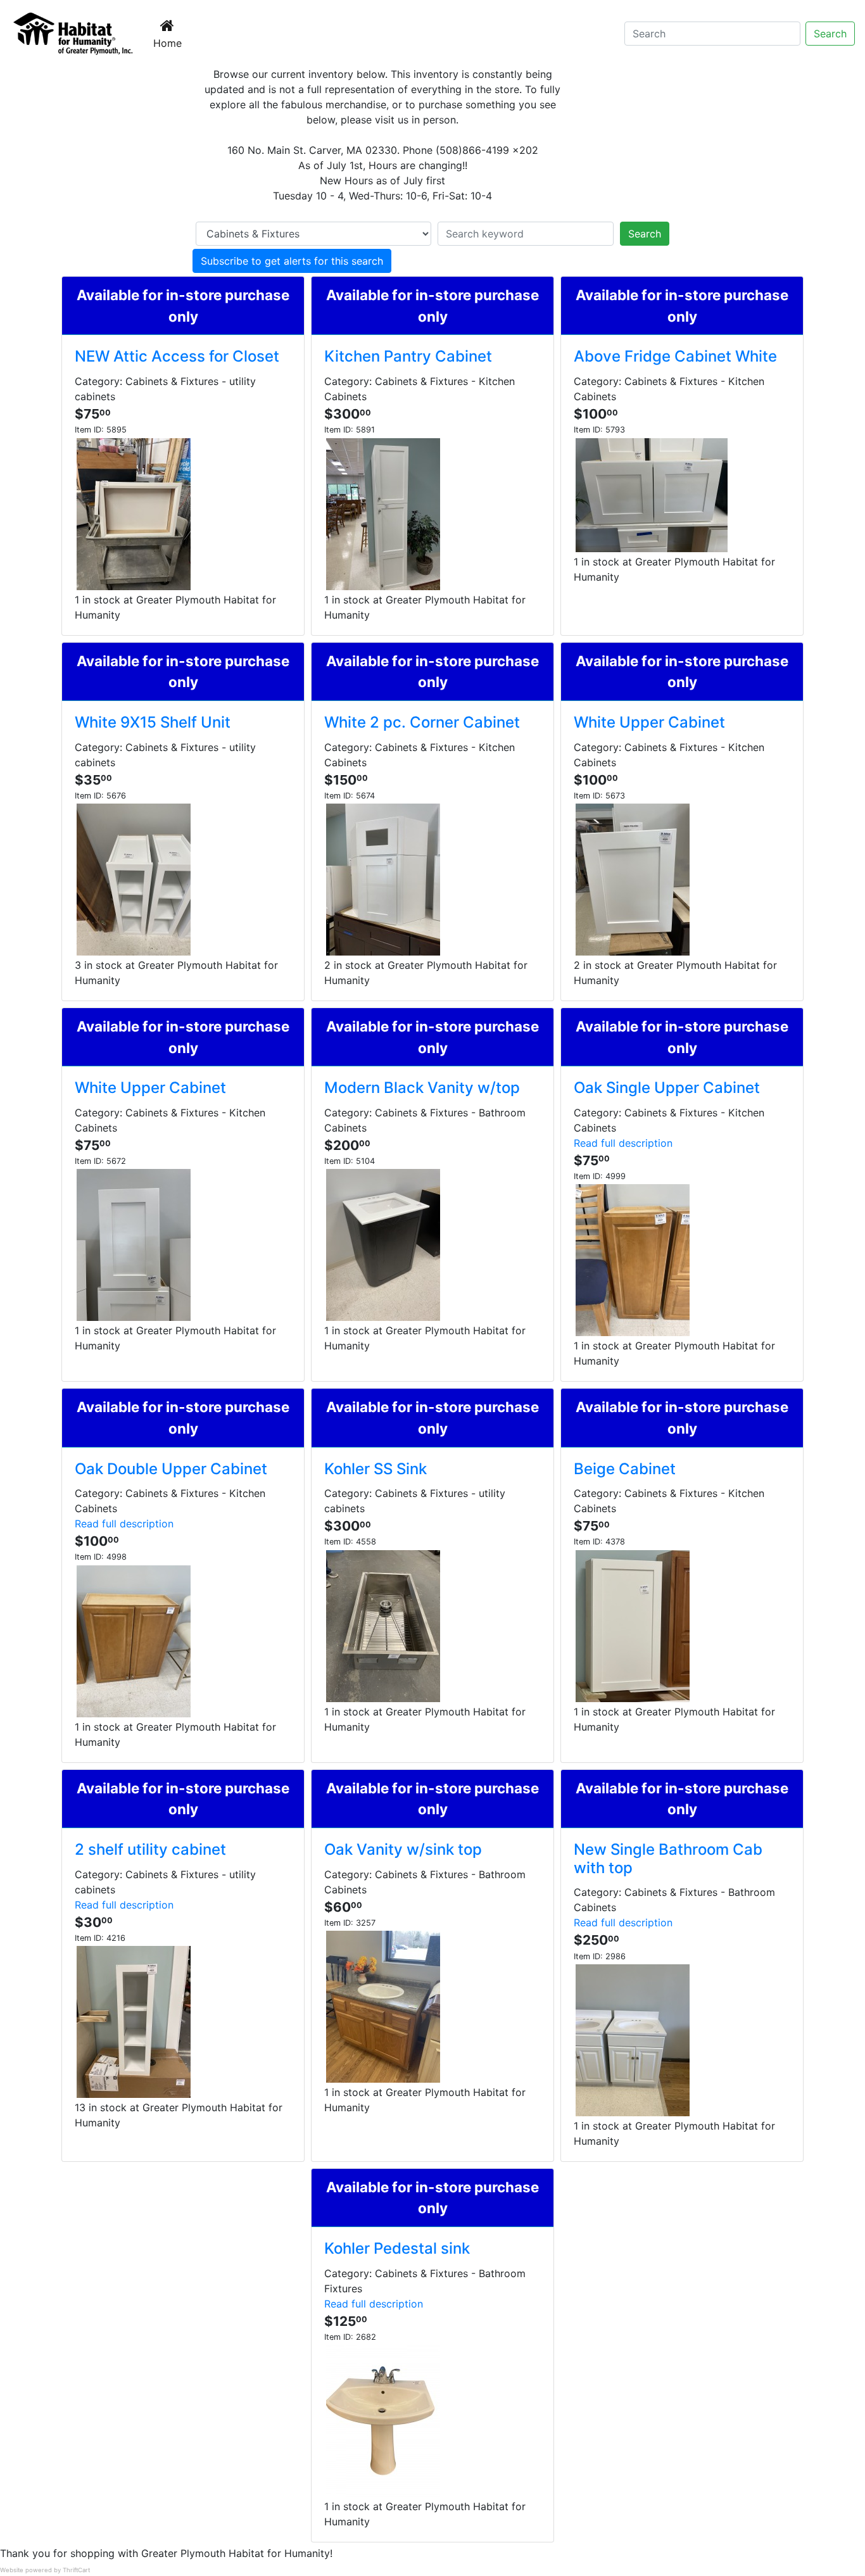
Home (170, 43)
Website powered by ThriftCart (45, 2570)
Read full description (623, 1143)
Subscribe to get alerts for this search (292, 261)
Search (830, 34)
